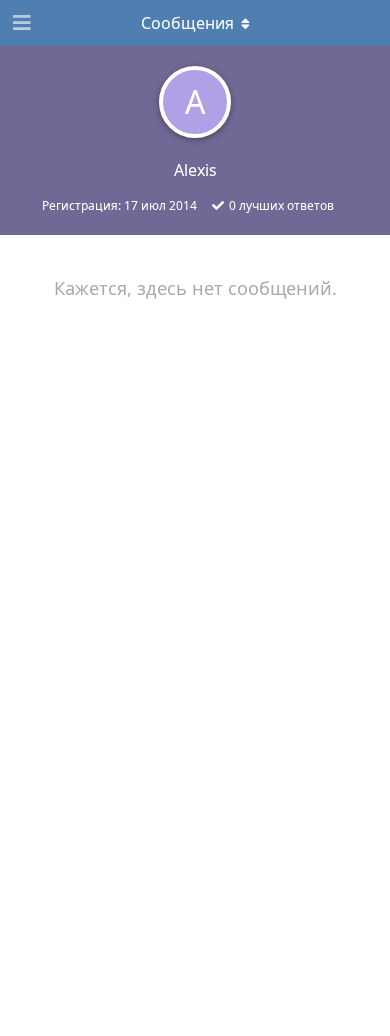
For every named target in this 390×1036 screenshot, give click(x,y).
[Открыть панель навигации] (20, 23)
